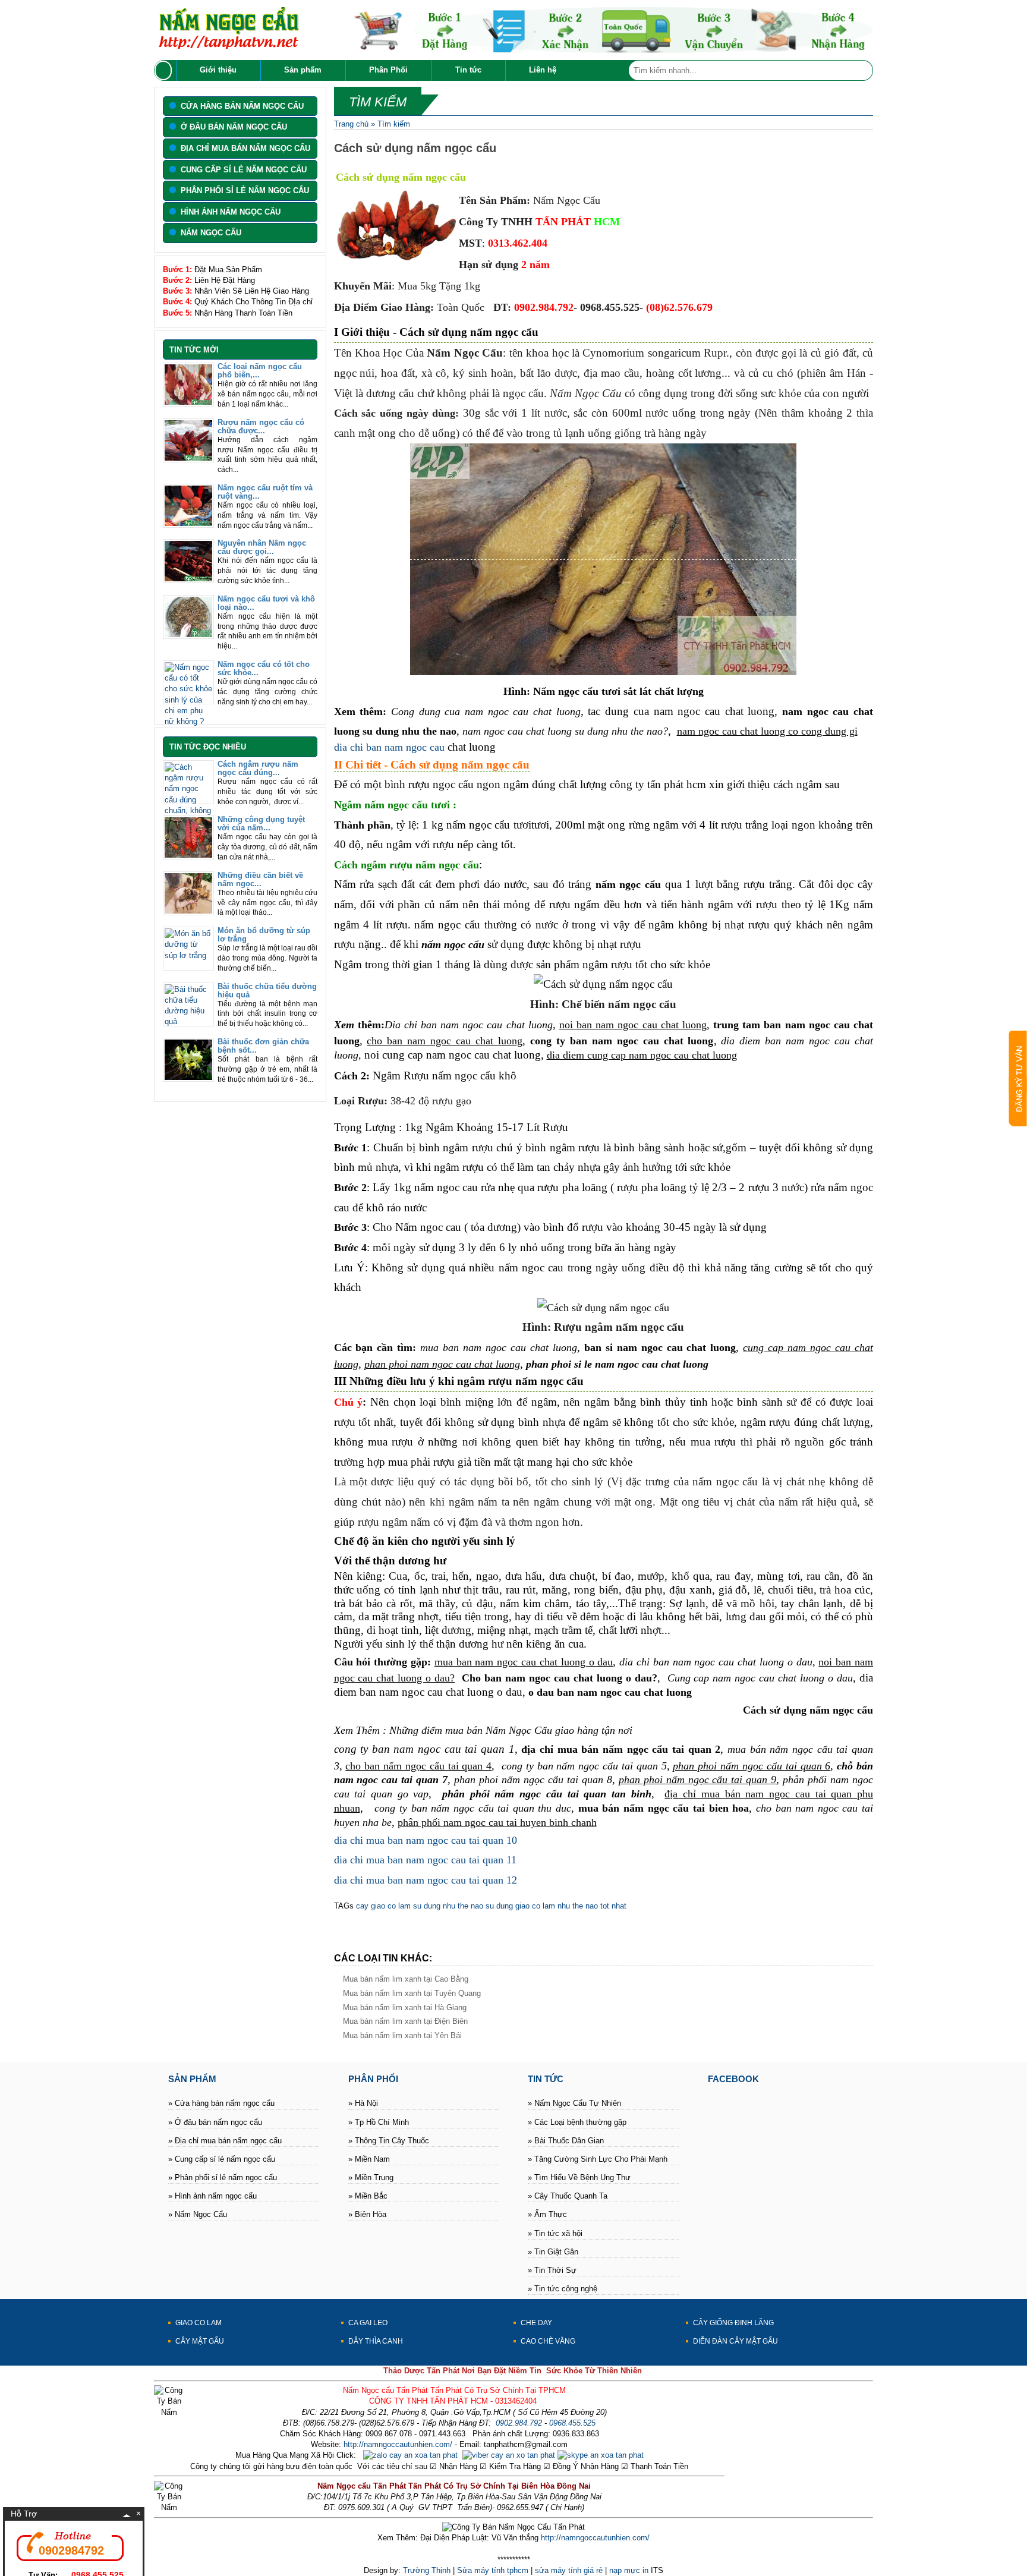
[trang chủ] (165, 70)
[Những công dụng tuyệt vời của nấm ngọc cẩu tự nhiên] (188, 855)
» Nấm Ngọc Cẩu (198, 2214)
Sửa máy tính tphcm (493, 2570)
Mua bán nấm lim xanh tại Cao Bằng (406, 1979)
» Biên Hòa (367, 2214)
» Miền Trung (371, 2177)
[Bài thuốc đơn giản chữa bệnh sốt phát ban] (188, 1077)
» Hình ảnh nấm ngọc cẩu (212, 2196)
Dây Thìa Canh (376, 2341)
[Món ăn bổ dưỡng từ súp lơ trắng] (188, 955)
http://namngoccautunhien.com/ (398, 2444)
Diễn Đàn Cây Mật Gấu (735, 2341)
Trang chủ (351, 124)
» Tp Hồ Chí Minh (379, 2122)
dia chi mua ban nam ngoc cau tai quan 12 (426, 1880)
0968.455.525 (572, 2423)
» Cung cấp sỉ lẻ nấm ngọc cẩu (222, 2159)
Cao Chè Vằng (548, 2341)
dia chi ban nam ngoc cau (389, 747)
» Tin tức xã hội (555, 2233)
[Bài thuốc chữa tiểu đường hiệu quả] (188, 1021)
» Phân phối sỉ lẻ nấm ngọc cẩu (223, 2177)
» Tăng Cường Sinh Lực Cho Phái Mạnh (598, 2159)
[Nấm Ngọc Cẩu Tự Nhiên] (228, 46)
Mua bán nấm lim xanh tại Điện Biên (405, 2021)
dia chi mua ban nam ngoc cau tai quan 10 (426, 1840)
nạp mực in (629, 2570)
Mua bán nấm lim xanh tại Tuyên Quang (412, 1993)
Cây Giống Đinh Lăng (733, 2323)
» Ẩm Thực (547, 2214)
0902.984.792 (519, 2423)
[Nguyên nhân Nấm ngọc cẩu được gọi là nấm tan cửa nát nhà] (188, 579)
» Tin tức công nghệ (563, 2289)
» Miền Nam (369, 2159)
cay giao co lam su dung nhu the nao (420, 1906)
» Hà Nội (363, 2103)
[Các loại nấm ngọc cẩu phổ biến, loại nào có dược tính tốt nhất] (188, 402)
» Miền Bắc (368, 2196)
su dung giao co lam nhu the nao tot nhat (555, 1906)
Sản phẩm (303, 70)
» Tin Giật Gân (553, 2252)
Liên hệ (543, 70)
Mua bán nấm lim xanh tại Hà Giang (405, 2007)
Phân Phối (388, 70)
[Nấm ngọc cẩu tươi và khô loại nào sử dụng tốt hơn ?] (188, 634)
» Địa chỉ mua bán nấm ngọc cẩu (225, 2141)
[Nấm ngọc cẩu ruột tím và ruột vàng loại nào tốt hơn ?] (188, 523)
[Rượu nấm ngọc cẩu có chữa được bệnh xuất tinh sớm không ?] (188, 458)
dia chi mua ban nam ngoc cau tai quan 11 (425, 1860)
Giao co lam (199, 2323)
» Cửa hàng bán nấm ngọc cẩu (221, 2103)
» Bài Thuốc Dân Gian (566, 2141)
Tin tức (468, 70)
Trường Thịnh (427, 2570)
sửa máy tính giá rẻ (569, 2570)
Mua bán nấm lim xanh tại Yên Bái (402, 2035)
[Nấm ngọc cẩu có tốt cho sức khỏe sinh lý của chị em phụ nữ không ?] (188, 721)
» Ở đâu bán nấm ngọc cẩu (215, 2122)
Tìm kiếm (394, 124)
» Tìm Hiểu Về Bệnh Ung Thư (579, 2177)
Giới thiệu (218, 70)
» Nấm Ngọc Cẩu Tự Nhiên (574, 2103)
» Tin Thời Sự (552, 2270)
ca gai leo (368, 2323)
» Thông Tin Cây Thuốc (389, 2141)
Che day (536, 2323)
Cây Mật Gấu (200, 2341)
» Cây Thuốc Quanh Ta (568, 2196)
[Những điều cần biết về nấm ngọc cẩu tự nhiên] (188, 911)
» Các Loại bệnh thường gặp (577, 2122)
